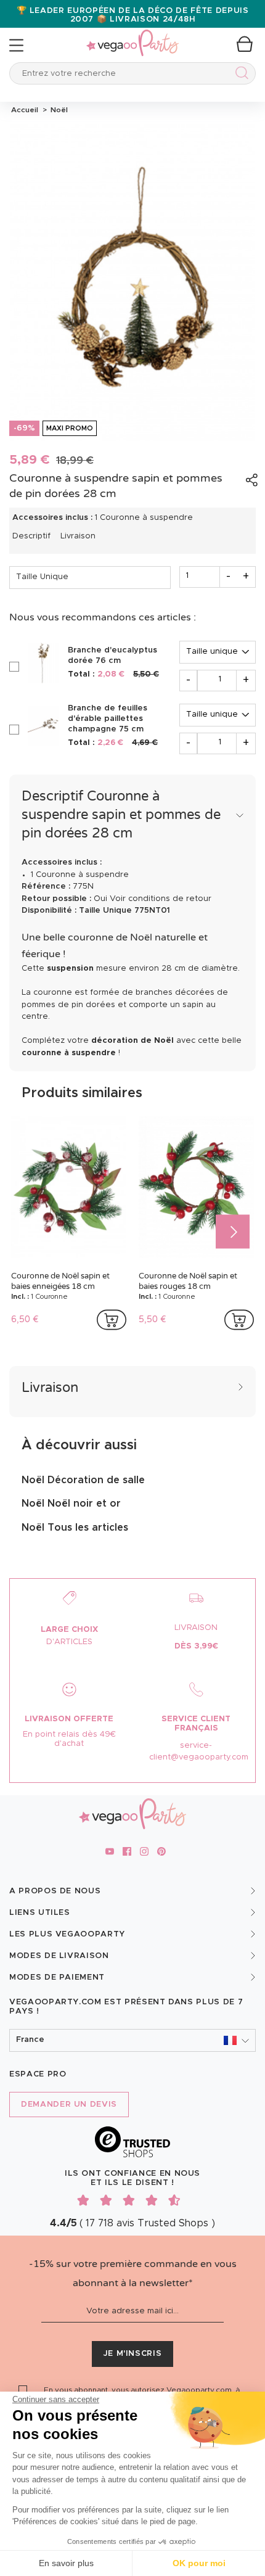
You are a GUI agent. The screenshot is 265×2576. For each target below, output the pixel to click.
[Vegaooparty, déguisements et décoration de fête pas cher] (132, 36)
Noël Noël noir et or (71, 1504)
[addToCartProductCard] (112, 1320)
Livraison (78, 536)
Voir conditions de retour (161, 899)
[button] (132, 2040)
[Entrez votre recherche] (239, 75)
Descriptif (31, 536)
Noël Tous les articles (75, 1528)
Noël (57, 110)
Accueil (25, 110)
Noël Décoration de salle (83, 1480)
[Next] (233, 1232)
